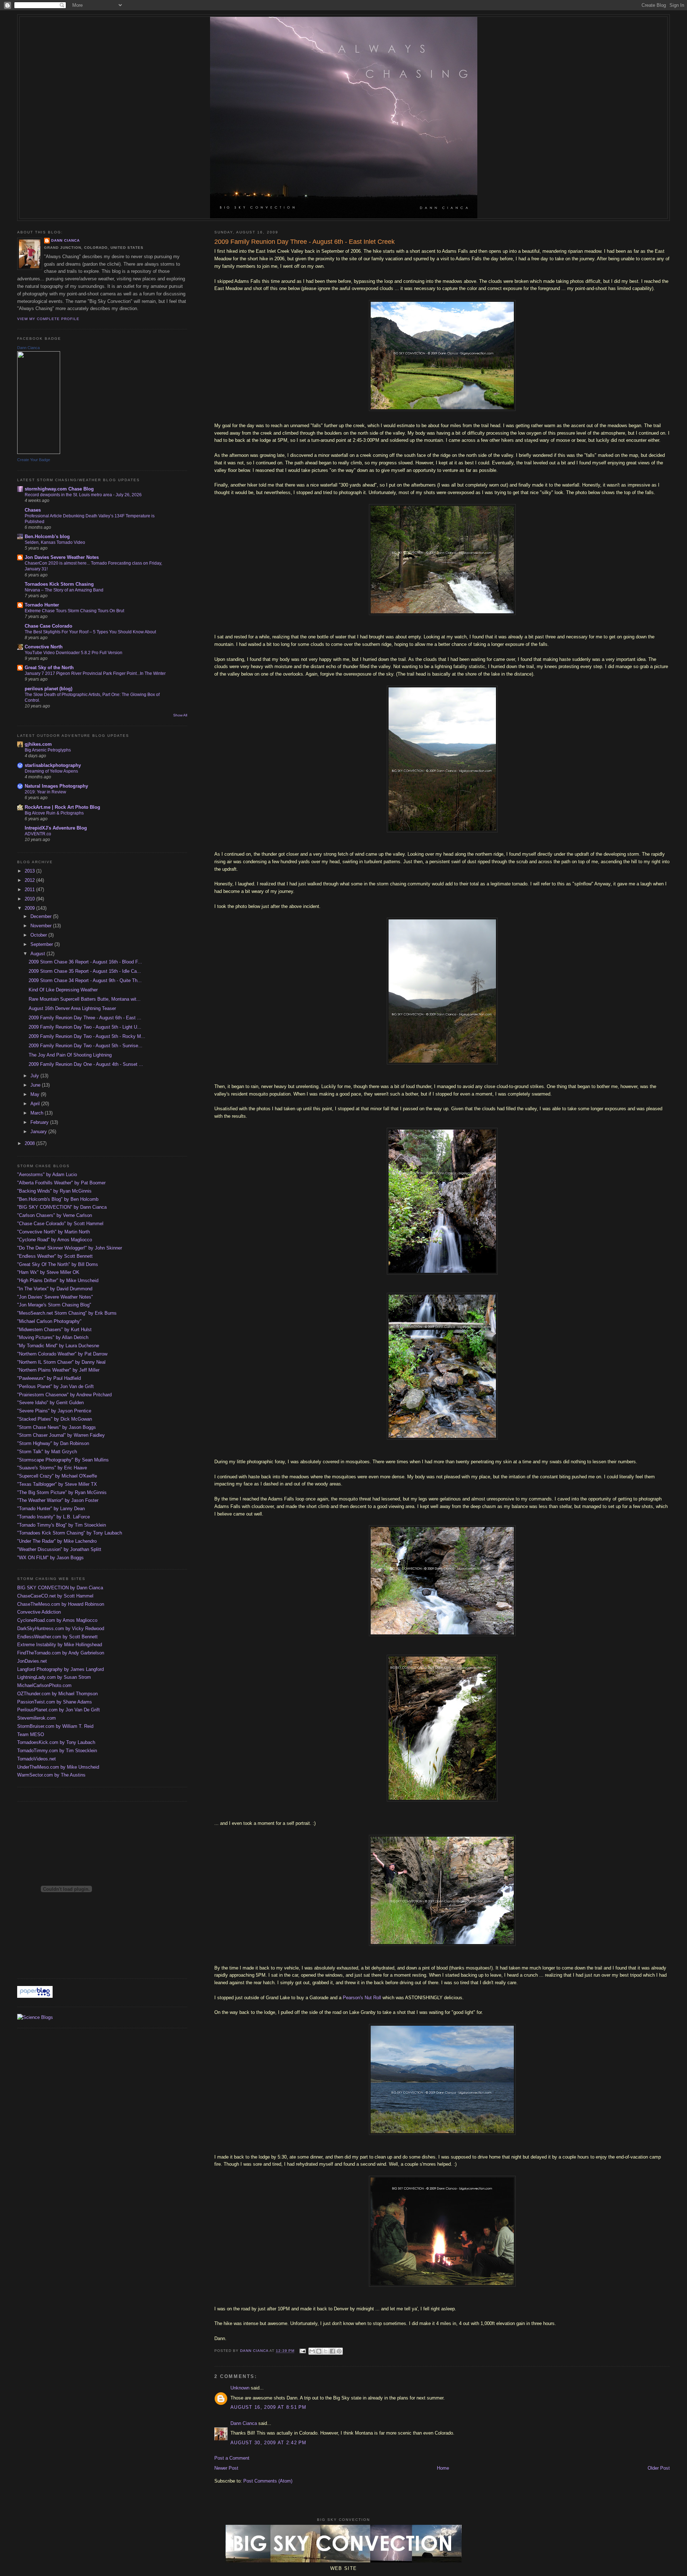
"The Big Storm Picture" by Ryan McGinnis (62, 1492)
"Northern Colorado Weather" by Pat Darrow (62, 1354)
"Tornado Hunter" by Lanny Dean (51, 1509)
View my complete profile (48, 319)
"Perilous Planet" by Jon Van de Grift (55, 1386)
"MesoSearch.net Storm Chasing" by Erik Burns (67, 1313)
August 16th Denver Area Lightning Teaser (72, 1008)
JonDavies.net (32, 1661)
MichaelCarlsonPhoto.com (44, 1685)
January (39, 1132)
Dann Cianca (244, 2423)
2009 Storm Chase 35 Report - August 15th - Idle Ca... (85, 971)
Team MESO (31, 1734)
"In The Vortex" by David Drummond (55, 1289)
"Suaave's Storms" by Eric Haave (52, 1468)
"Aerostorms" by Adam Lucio (47, 1175)
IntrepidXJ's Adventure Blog (56, 828)
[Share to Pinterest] (339, 2351)
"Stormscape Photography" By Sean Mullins (63, 1460)
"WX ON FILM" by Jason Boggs (50, 1558)
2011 (30, 890)
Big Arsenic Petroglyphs (48, 750)
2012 (30, 880)
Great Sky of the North (49, 668)
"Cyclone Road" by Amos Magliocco (55, 1240)
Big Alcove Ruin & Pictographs (54, 813)
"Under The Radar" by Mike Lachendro (57, 1541)
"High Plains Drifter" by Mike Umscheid (58, 1280)
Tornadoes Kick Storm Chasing (59, 584)
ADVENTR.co (38, 834)
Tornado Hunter (42, 605)
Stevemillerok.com (36, 1718)
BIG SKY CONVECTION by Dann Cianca (60, 1588)
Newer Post (226, 2468)
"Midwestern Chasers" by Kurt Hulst (54, 1330)
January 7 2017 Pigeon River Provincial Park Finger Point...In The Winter (95, 673)
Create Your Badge (34, 460)
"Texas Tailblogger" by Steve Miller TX (57, 1484)
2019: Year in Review (45, 792)
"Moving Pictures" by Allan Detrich (53, 1337)
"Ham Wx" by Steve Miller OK (48, 1272)
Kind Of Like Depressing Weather (63, 990)
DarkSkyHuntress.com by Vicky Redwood (61, 1628)
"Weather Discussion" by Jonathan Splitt (59, 1549)
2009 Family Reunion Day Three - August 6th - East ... (85, 1018)
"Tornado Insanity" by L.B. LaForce (53, 1517)
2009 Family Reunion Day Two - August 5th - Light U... (85, 1027)
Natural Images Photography (56, 786)
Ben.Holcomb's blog (47, 537)
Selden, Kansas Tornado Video (55, 542)
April (36, 1104)
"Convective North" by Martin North (53, 1232)
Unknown (240, 2388)
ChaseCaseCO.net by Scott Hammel (55, 1596)
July (35, 1076)
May (36, 1094)
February (40, 1122)
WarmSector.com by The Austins (51, 1775)
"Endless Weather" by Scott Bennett (55, 1256)
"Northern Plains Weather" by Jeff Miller (58, 1370)
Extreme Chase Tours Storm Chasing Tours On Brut (74, 611)
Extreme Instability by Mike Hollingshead (60, 1645)
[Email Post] (303, 2351)
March (38, 1113)
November (42, 926)
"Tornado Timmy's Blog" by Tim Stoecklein (62, 1525)
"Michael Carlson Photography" (49, 1321)
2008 (30, 1143)
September (42, 944)
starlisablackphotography (53, 765)
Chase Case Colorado (48, 626)
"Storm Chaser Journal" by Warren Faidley (61, 1435)
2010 (30, 899)
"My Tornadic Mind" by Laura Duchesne (58, 1346)
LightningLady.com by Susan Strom (54, 1677)
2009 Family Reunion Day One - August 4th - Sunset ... (86, 1064)
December (42, 916)
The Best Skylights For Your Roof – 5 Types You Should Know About (90, 632)
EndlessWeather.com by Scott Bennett (57, 1637)
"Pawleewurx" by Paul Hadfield (49, 1378)
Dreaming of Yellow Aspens (51, 771)
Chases (33, 510)
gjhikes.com (38, 744)
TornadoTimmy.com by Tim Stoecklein (57, 1751)
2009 (30, 908)
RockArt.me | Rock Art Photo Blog (62, 807)
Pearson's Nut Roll (362, 1998)
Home (443, 2468)
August (38, 954)
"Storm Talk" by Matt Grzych (47, 1452)
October (39, 935)
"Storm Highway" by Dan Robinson (53, 1443)
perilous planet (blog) (48, 689)
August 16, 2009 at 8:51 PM (269, 2407)
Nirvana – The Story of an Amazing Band (64, 590)
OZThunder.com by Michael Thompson (57, 1694)
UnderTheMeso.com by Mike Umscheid (58, 1767)
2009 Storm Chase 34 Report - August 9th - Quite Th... (85, 980)
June (36, 1085)
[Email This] (312, 2351)
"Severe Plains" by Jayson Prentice (54, 1411)
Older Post (659, 2468)
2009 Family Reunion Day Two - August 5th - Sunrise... (86, 1046)
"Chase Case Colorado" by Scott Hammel (60, 1224)
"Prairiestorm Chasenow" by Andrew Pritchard (64, 1395)
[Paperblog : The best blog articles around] (35, 1996)
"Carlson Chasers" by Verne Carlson (55, 1215)
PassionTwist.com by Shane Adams (55, 1702)
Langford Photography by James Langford (60, 1669)
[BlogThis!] (319, 2351)
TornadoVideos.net (36, 1759)
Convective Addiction (39, 1612)
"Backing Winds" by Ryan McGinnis (54, 1191)
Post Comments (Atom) (268, 2481)
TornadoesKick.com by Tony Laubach (56, 1742)
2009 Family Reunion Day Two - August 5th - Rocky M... (87, 1036)
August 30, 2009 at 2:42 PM (269, 2443)
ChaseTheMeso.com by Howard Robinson (61, 1604)
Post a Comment (232, 2458)
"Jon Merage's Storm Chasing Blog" (54, 1305)
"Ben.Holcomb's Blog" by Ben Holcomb (58, 1199)
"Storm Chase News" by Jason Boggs (57, 1427)
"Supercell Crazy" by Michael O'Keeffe (57, 1476)
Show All (180, 715)
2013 (30, 871)
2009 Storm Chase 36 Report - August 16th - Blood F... (85, 962)
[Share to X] (326, 2351)
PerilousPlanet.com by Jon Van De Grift (59, 1710)
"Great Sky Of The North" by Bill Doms (58, 1264)
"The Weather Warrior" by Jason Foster (58, 1500)
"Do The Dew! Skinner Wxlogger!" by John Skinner (70, 1248)
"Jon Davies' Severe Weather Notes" (55, 1297)
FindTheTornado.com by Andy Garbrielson (61, 1653)
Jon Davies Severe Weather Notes (62, 557)
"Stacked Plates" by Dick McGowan (55, 1419)
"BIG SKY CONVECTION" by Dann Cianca (62, 1207)
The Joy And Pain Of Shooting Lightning (70, 1055)
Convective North (44, 647)
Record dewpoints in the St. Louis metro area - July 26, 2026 (83, 495)
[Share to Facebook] (332, 2351)
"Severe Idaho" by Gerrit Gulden (50, 1403)
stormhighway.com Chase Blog (59, 489)
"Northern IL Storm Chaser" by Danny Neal (61, 1362)
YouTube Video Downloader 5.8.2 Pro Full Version (74, 653)
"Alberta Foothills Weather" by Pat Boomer (61, 1183)
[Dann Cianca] (39, 452)
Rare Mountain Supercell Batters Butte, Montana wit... (85, 999)
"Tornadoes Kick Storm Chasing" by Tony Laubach (70, 1533)
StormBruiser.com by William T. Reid (55, 1726)
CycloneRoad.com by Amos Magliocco (57, 1620)
